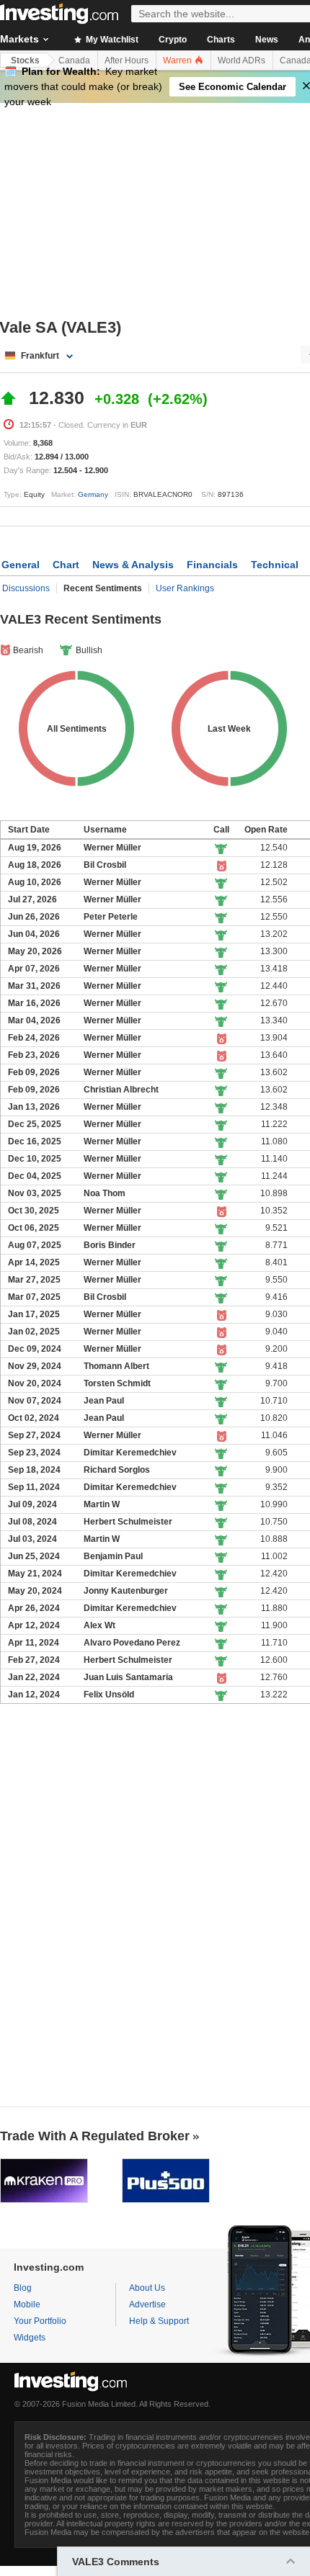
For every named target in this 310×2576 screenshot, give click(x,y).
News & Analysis (133, 565)
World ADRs (242, 60)
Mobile (27, 2305)
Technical (275, 565)
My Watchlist (111, 40)
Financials (212, 565)
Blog (23, 2288)
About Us (147, 2288)
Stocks (25, 60)
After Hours (127, 60)
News (267, 40)
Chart (66, 565)
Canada (74, 60)
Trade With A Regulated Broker (95, 2136)
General (21, 565)
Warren (178, 60)
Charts (221, 40)
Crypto (173, 40)
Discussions (26, 588)
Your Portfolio (40, 2321)
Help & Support (159, 2321)
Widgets (30, 2338)
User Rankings (185, 588)
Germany (93, 494)
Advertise (147, 2305)
